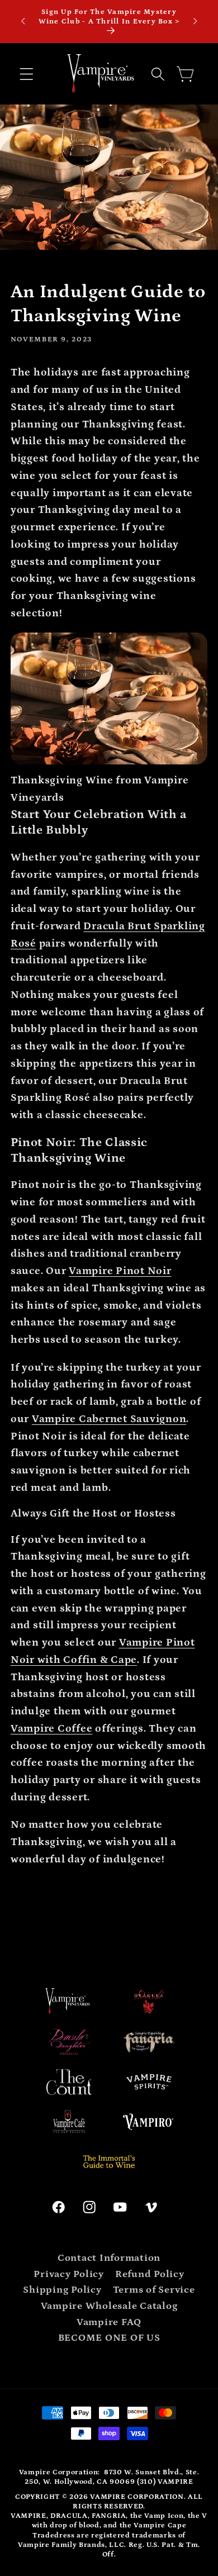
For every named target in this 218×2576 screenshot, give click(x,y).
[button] (27, 74)
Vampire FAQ (109, 2322)
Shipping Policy (62, 2290)
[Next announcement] (195, 21)
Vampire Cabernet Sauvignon (109, 1419)
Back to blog (118, 1913)
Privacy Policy (69, 2274)
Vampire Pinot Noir (120, 1271)
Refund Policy (150, 2274)
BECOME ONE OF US (109, 2338)
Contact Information (109, 2258)
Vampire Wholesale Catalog (109, 2306)
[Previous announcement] (23, 21)
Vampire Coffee (52, 1729)
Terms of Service (154, 2290)
